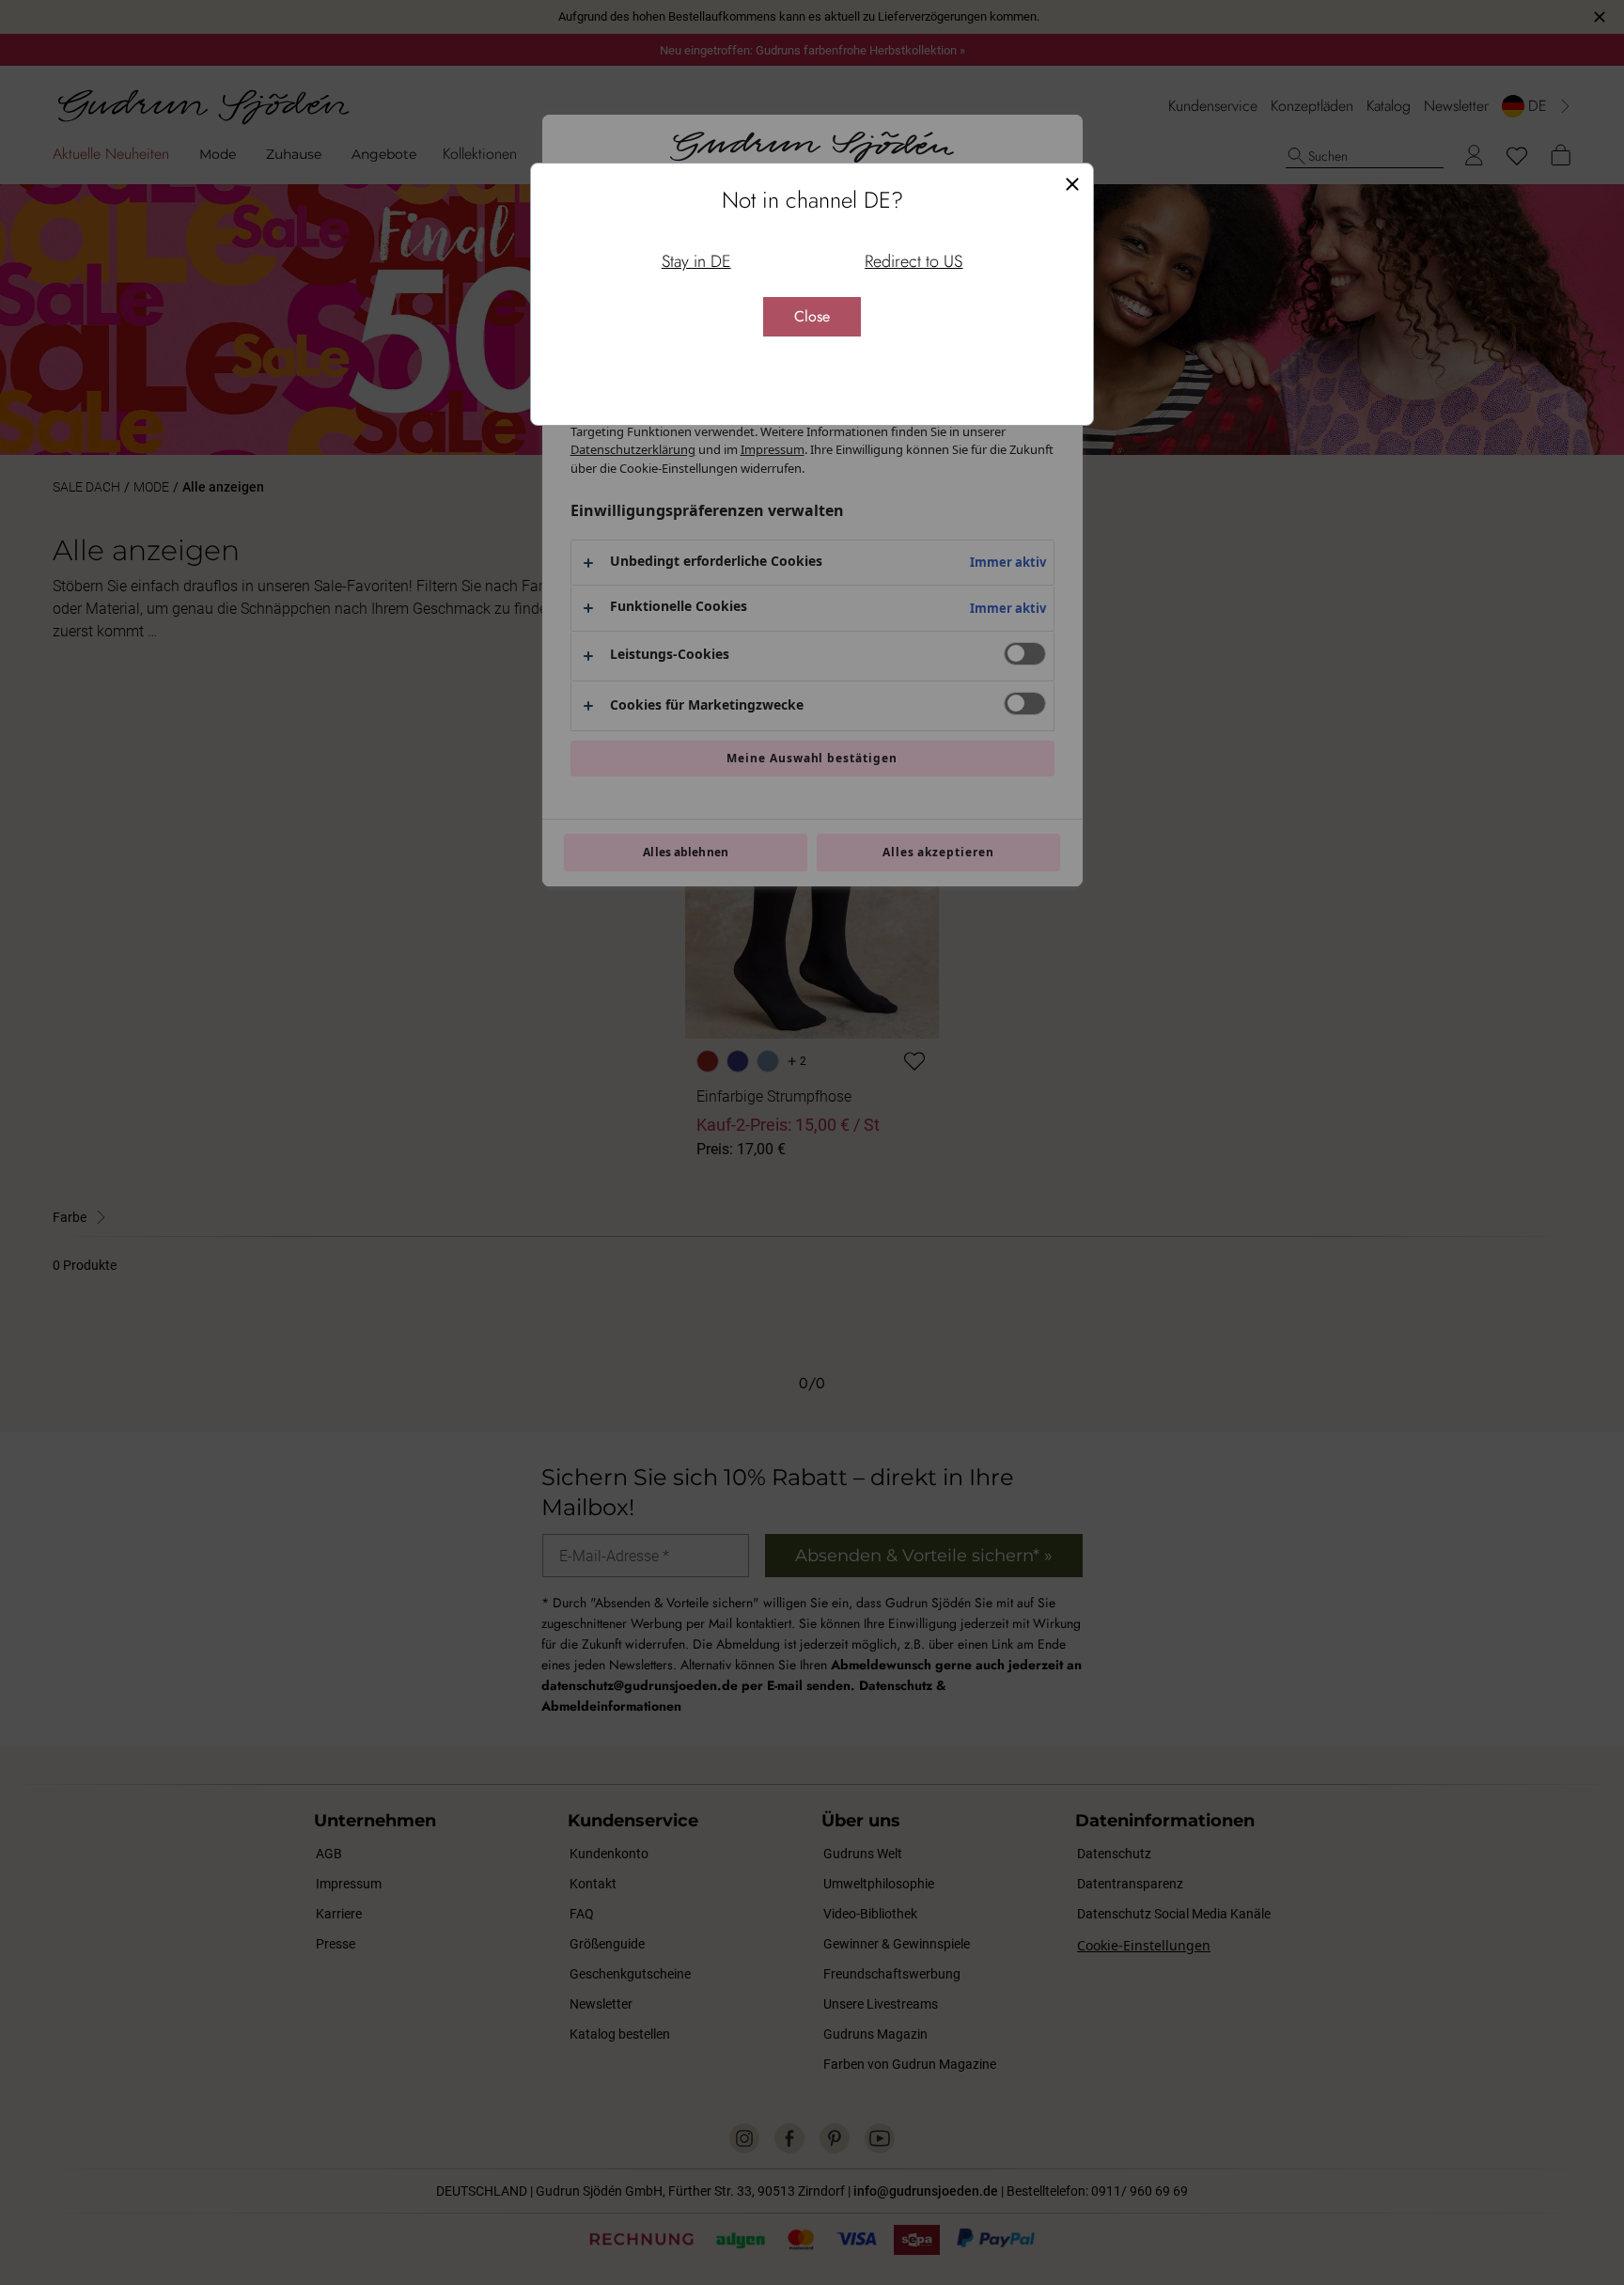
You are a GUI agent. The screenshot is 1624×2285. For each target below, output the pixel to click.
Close (812, 316)
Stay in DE (696, 261)
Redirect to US (913, 261)
